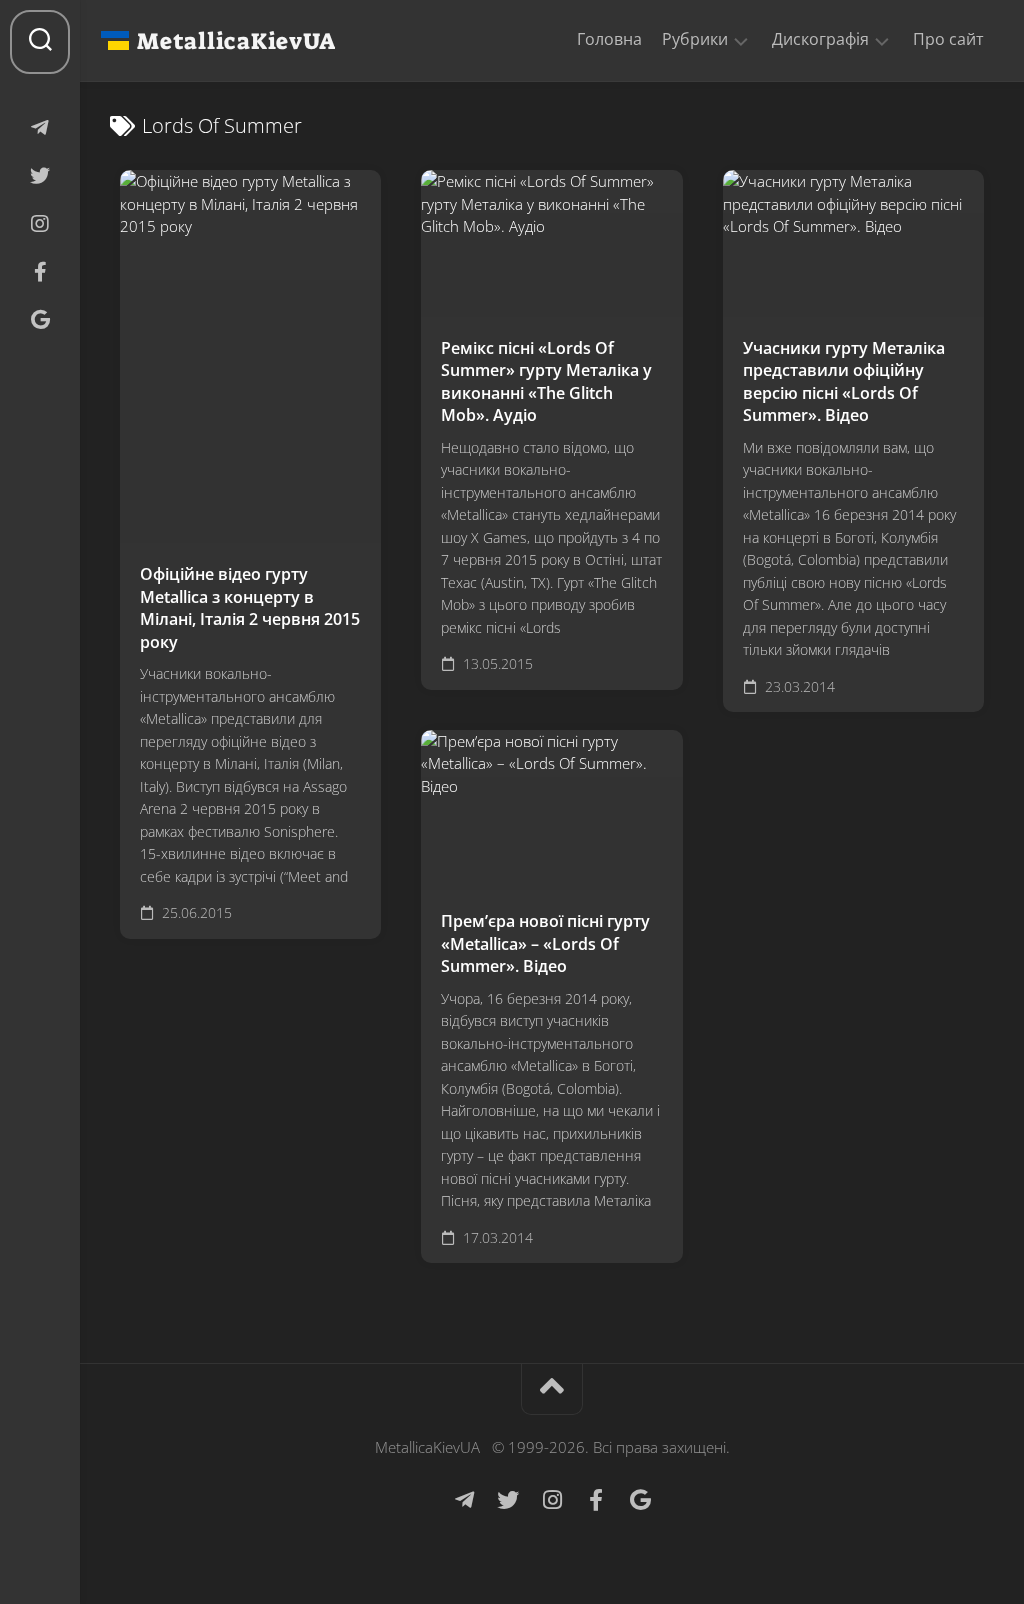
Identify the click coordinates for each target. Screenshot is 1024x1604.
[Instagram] (40, 224)
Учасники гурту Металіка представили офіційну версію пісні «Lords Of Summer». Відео (844, 382)
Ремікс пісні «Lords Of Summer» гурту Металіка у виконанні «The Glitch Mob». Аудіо (546, 382)
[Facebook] (40, 272)
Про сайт (948, 39)
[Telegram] (40, 128)
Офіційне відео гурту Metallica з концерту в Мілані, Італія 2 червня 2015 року (250, 608)
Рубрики (695, 39)
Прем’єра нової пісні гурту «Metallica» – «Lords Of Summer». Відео (545, 943)
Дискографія (820, 39)
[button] (741, 40)
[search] (40, 42)
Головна (609, 39)
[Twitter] (40, 176)
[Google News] (40, 320)
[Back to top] (552, 1389)
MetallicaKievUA (236, 41)
